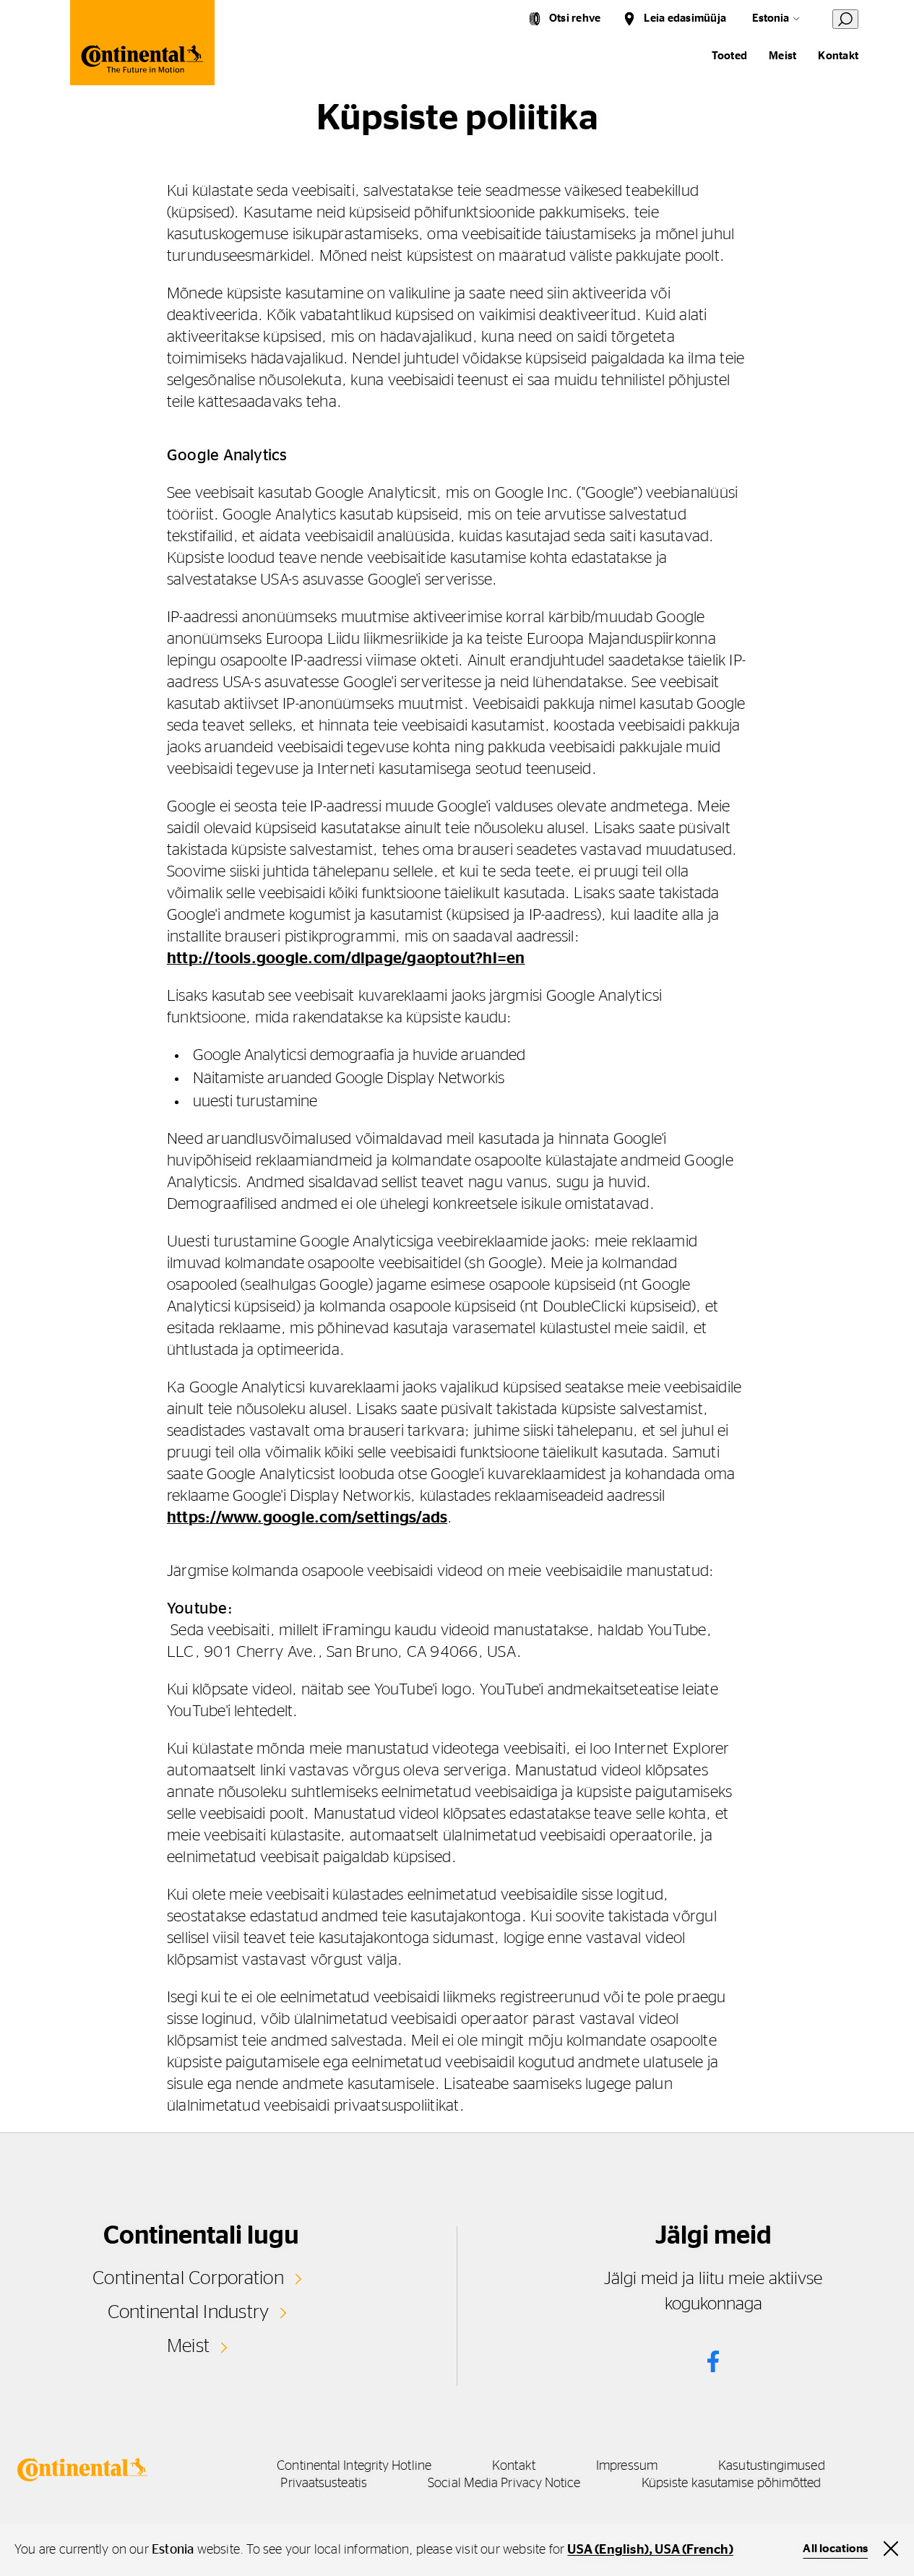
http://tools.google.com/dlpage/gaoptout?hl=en (346, 958)
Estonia (771, 18)
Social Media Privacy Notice (504, 2484)
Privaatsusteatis (323, 2484)
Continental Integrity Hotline (354, 2466)
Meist (782, 56)
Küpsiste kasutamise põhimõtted (732, 2484)
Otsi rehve (575, 18)
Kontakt (838, 56)
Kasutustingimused (772, 2466)
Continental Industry (189, 2312)
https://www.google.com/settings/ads (307, 1517)
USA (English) (608, 2550)
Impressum (627, 2466)
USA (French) (694, 2550)
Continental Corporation (188, 2278)
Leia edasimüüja (685, 18)
